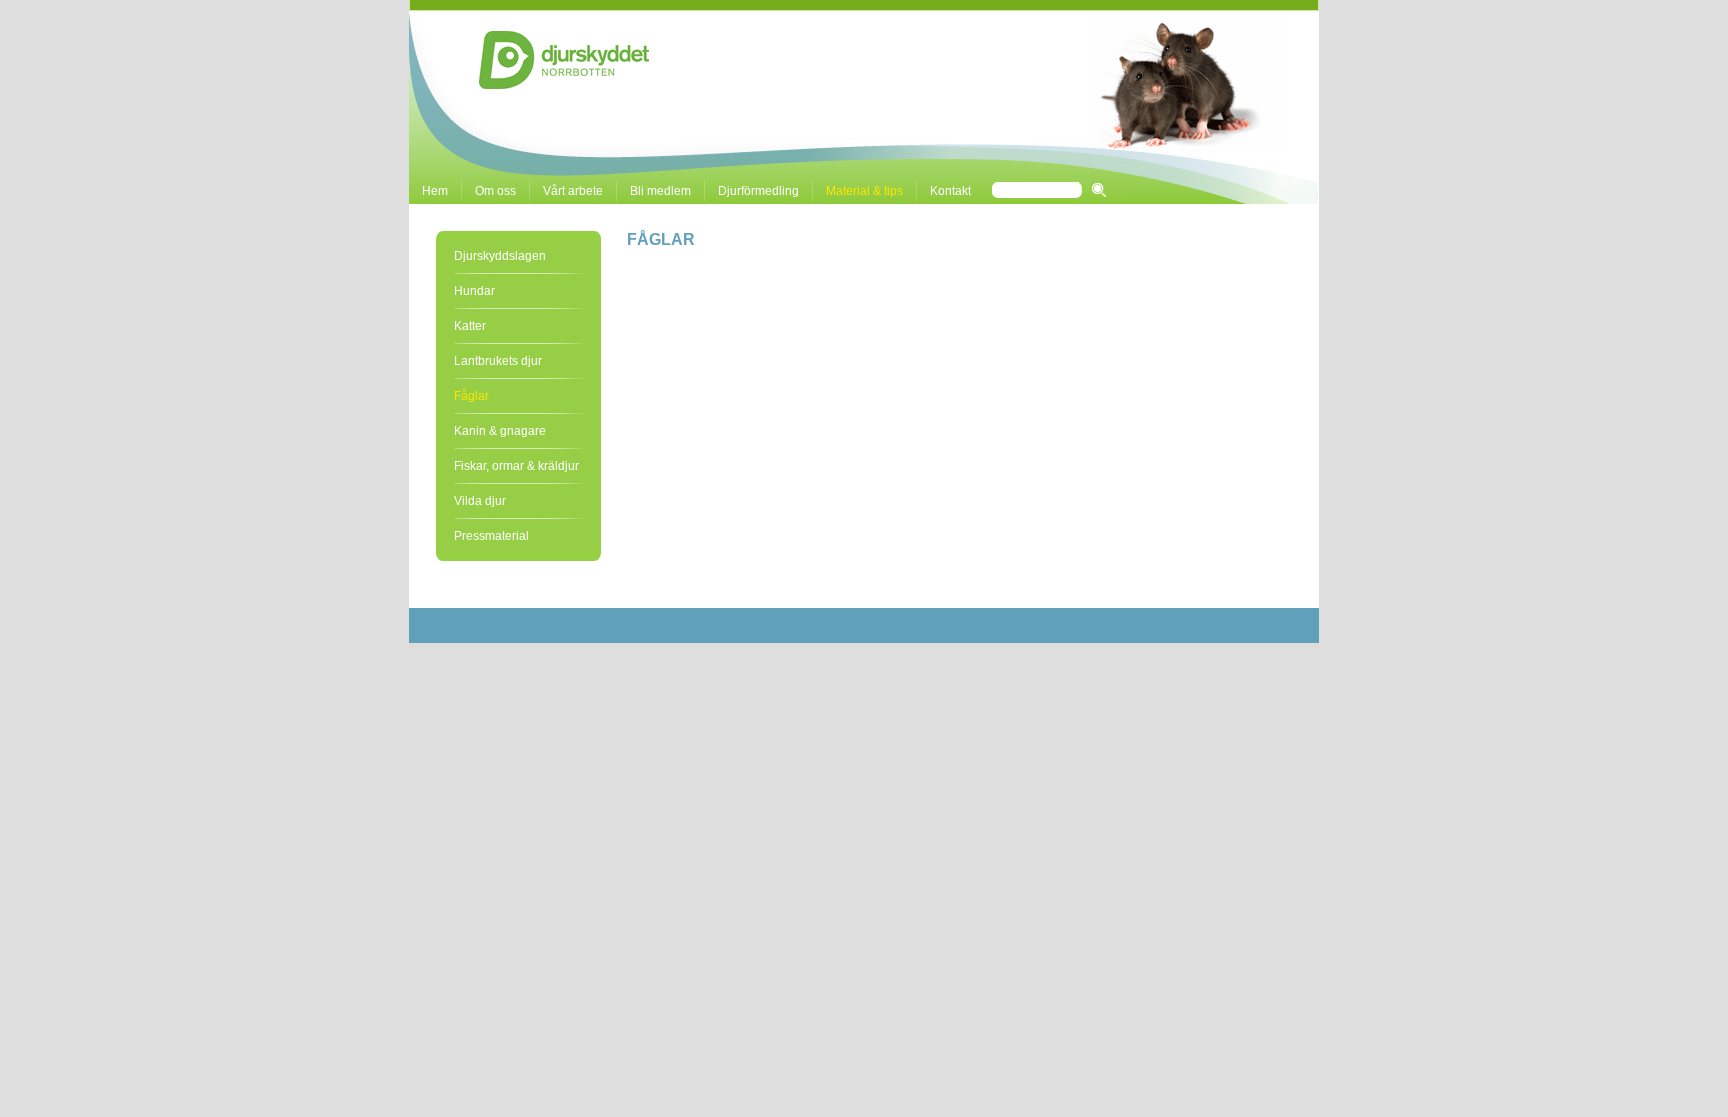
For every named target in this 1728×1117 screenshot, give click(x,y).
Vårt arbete (573, 191)
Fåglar (471, 396)
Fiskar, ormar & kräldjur (516, 466)
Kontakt (950, 191)
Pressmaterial (491, 536)
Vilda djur (480, 501)
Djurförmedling (758, 191)
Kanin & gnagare (500, 431)
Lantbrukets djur (498, 361)
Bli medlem (660, 191)
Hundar (474, 291)
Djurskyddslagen (500, 256)
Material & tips (864, 191)
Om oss (495, 191)
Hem (435, 191)
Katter (470, 326)
